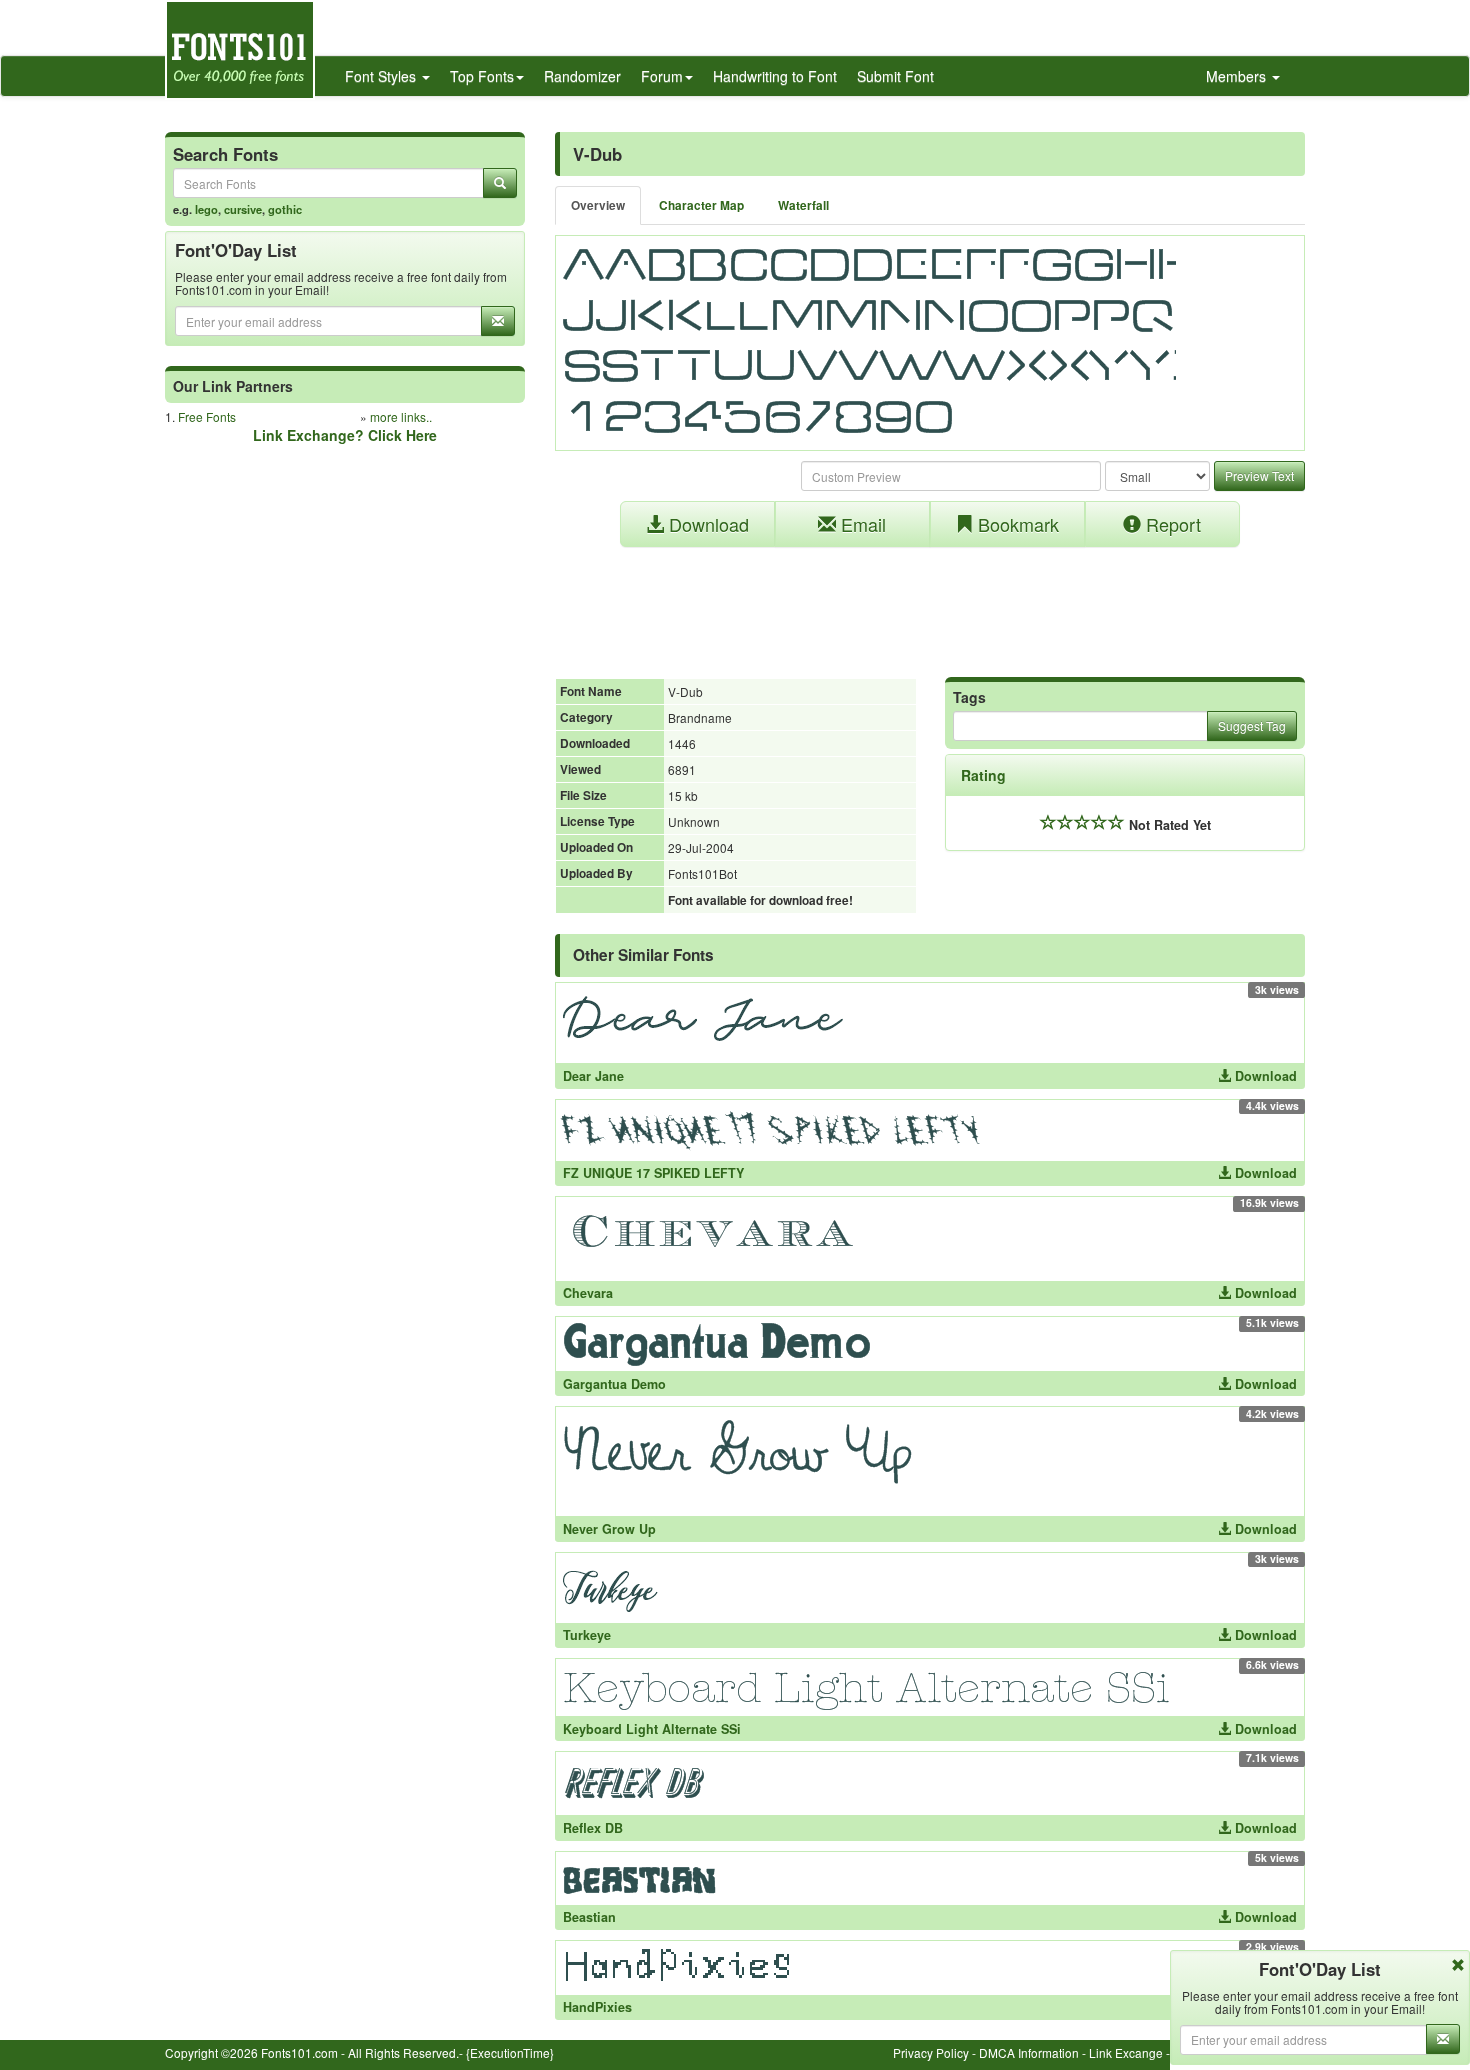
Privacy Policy (931, 2052)
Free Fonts (207, 416)
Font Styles (382, 76)
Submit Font (895, 76)
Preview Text (1259, 475)
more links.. (401, 416)
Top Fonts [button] (482, 76)
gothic (285, 209)
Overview (598, 205)
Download (706, 524)
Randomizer (582, 76)
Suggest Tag (1252, 725)
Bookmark (1016, 524)
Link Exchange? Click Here (345, 435)
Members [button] (1238, 76)
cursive (243, 209)
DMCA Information (1029, 2052)
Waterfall (803, 205)
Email (861, 524)
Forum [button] (662, 76)
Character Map (701, 205)
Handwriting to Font (775, 76)
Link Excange (1126, 2052)
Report (1171, 524)
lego (206, 209)
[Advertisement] (930, 602)
